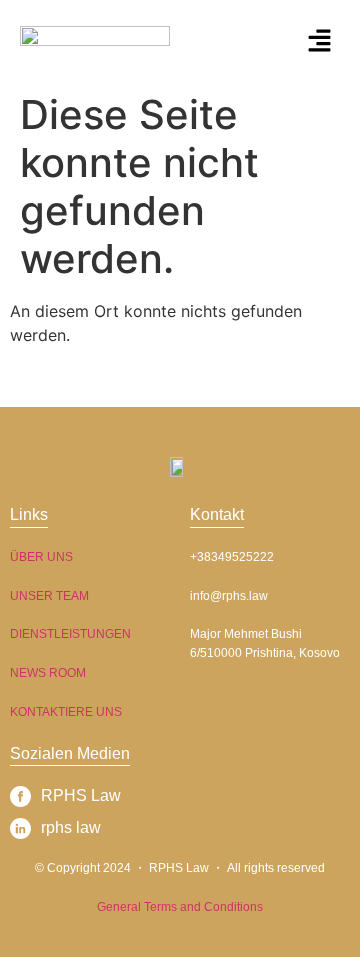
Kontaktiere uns (66, 712)
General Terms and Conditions (180, 907)
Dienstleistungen (70, 634)
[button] (320, 41)
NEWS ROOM (48, 673)
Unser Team (49, 596)
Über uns (41, 557)
